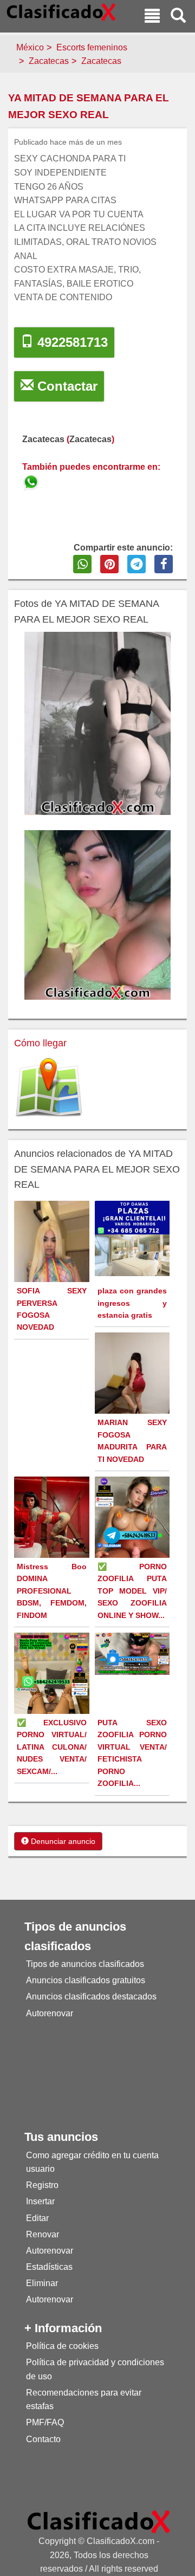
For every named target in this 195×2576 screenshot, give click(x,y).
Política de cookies (62, 2346)
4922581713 (71, 342)
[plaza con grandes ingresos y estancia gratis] (134, 1238)
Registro (42, 2185)
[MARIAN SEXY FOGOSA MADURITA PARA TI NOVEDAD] (134, 1378)
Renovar (43, 2234)
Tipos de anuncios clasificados (85, 1964)
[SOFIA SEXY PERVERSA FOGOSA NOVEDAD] (53, 1268)
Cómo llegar (40, 1043)
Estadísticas (49, 2267)
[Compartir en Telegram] (136, 564)
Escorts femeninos (92, 47)
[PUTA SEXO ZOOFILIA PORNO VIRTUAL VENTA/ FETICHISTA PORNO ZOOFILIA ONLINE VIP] (134, 1653)
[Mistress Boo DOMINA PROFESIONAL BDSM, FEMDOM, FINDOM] (53, 1526)
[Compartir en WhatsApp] (82, 564)
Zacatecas (49, 61)
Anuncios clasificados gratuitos (86, 1980)
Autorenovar (50, 2013)
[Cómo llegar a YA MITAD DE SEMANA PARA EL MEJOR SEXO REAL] (49, 1088)
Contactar (66, 386)
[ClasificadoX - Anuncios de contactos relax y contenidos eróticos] (99, 2521)
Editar (37, 2218)
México (30, 47)
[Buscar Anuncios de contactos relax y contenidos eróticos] (178, 17)
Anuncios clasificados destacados (91, 1996)
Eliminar (42, 2283)
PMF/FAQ (45, 2422)
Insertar (40, 2201)
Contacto (43, 2439)
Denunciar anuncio (62, 1841)
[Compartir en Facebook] (164, 564)
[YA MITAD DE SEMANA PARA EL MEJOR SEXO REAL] (32, 480)
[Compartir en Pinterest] (109, 564)
